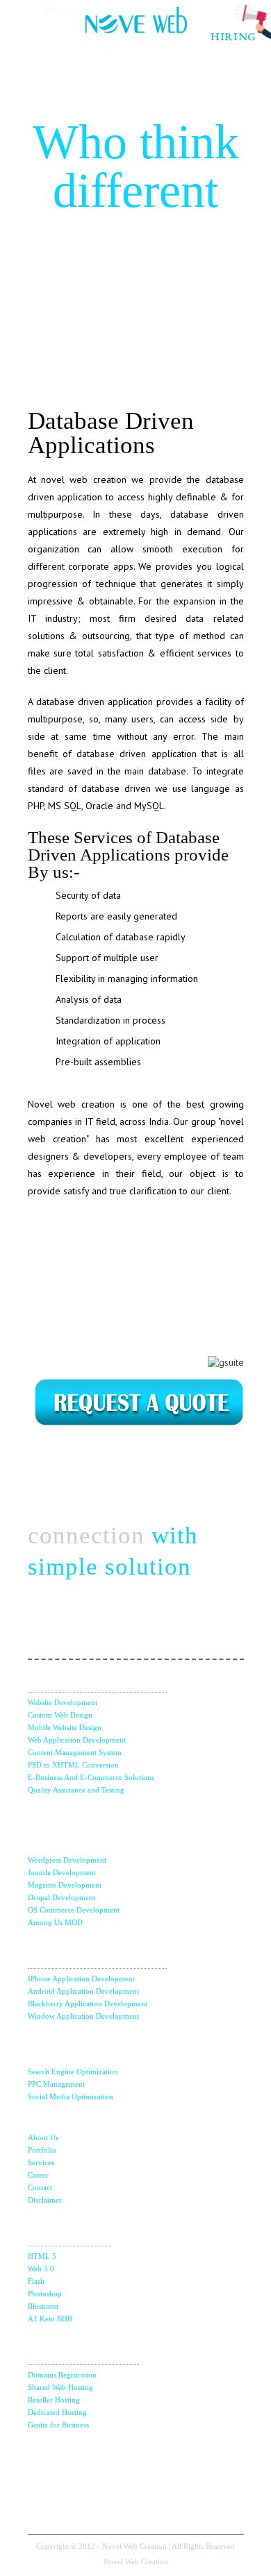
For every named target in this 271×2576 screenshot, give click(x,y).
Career (38, 2175)
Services (41, 2162)
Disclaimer (45, 2200)
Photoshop (45, 2294)
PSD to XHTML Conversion (73, 1765)
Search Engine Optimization (73, 2071)
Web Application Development (77, 1740)
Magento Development (65, 1885)
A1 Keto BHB (50, 2319)
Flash (36, 2281)
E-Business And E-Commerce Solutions (91, 1777)
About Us (43, 2137)
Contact (40, 2187)
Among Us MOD (55, 1922)
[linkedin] (161, 2461)
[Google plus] (211, 2461)
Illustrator (43, 2306)
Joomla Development (62, 1872)
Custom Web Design (60, 1715)
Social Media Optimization (71, 2096)
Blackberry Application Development (88, 2003)
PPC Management (56, 2084)
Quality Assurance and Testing (76, 1790)
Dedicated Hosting (57, 2412)
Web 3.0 (41, 2269)
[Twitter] (61, 2461)
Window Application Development (83, 2016)
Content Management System (75, 1752)
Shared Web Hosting (60, 2387)
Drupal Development (61, 1897)
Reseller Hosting (54, 2400)
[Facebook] (110, 2461)
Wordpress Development (67, 1860)
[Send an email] (135, 2505)
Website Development (63, 1702)
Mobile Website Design (65, 1727)
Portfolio (42, 2150)
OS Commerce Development (74, 1910)
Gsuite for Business (58, 2425)
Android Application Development (83, 1991)
